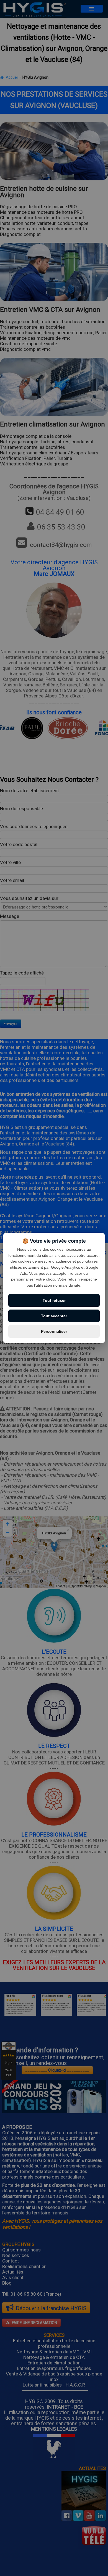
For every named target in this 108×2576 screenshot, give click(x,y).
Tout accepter (54, 1316)
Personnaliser (54, 1331)
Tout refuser (54, 1300)
